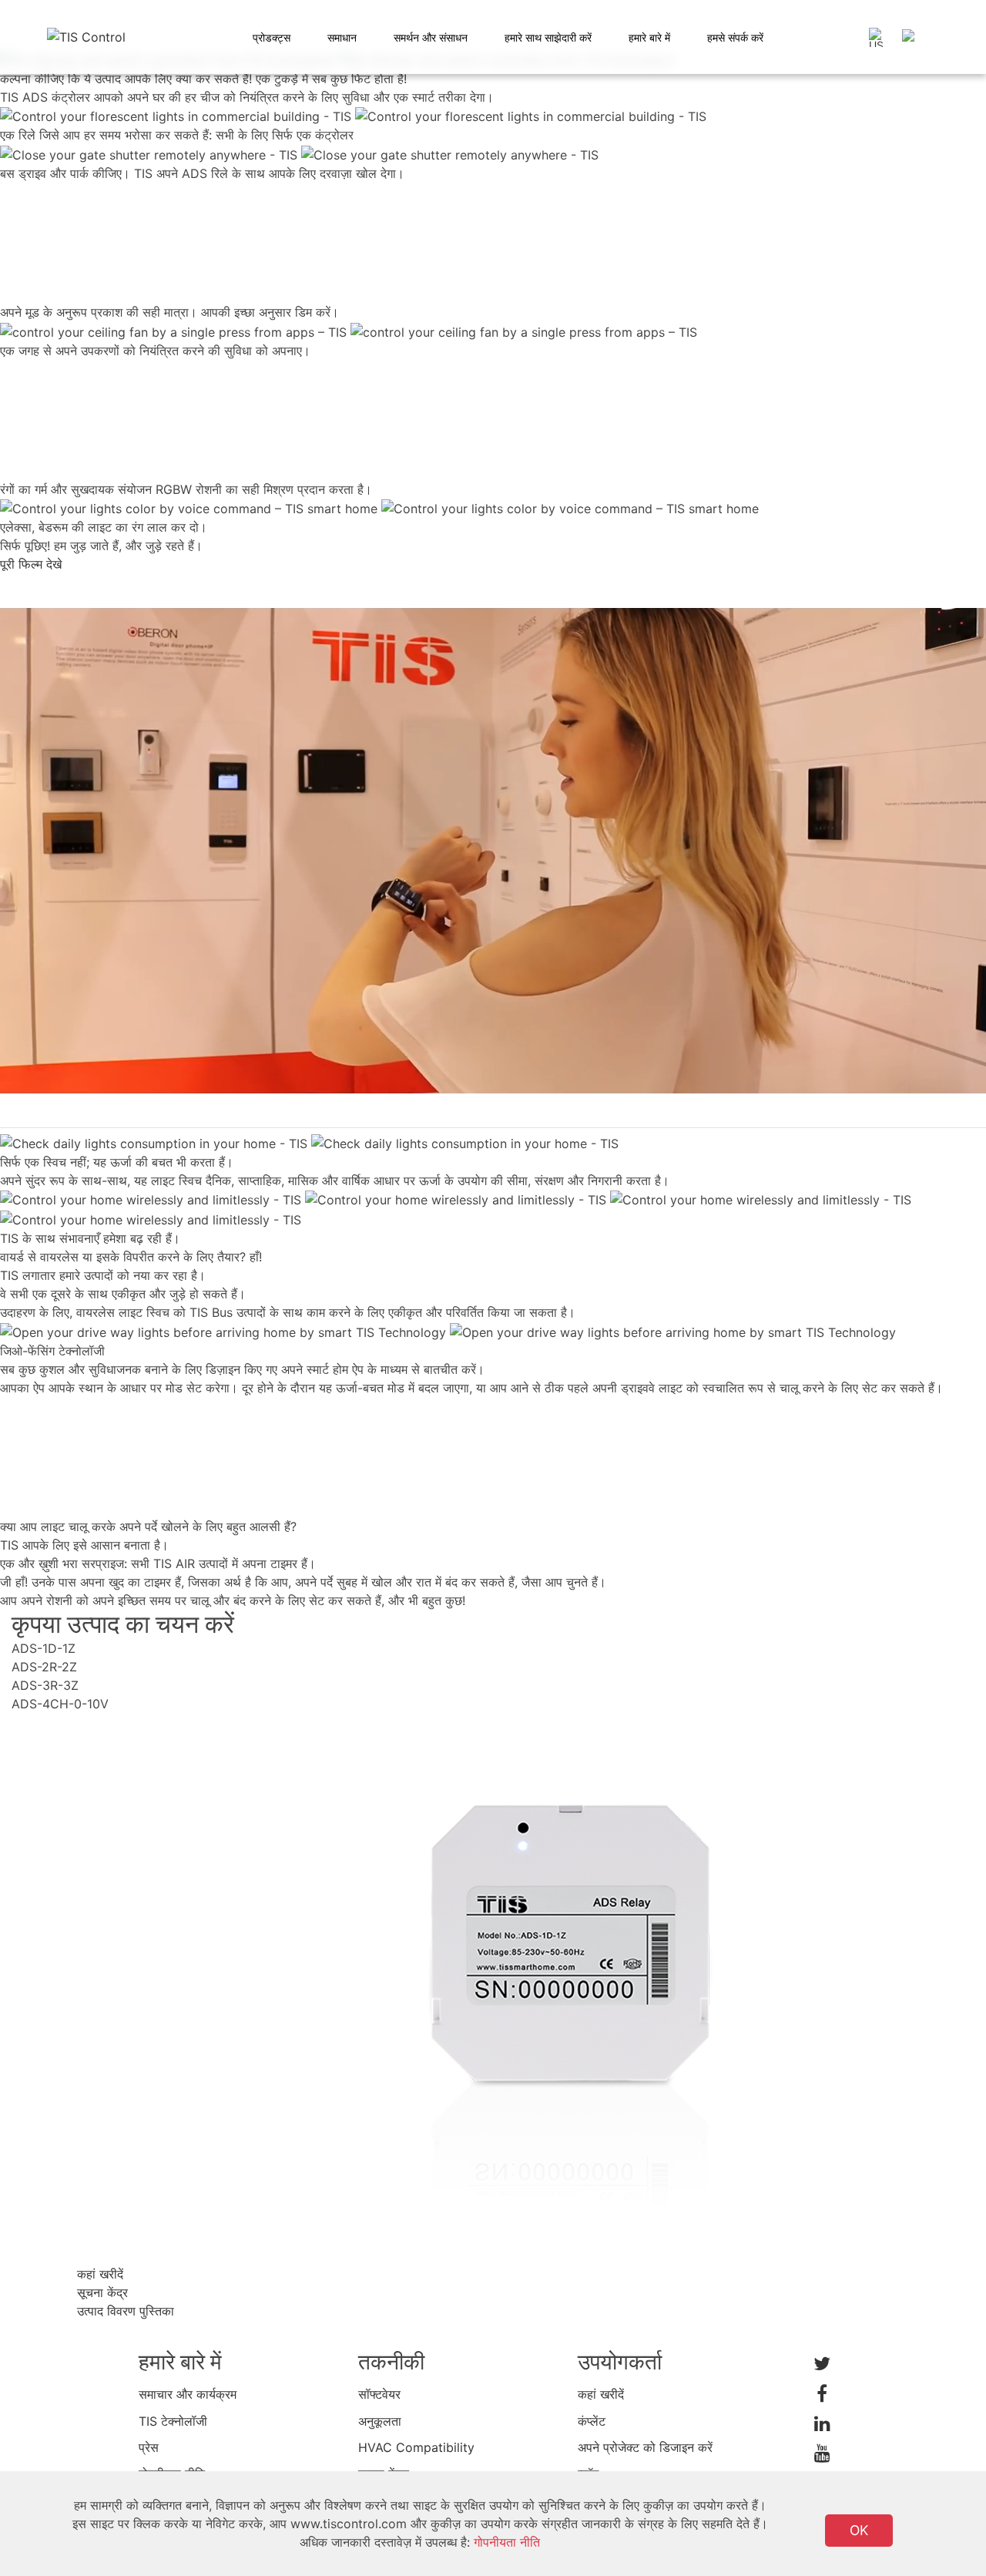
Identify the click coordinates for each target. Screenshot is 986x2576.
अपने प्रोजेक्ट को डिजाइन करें (645, 2447)
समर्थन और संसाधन (431, 37)
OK (859, 2530)
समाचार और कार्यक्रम (188, 2394)
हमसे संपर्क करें (735, 37)
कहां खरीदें (601, 2394)
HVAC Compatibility (416, 2447)
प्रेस (149, 2447)
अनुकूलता (380, 2421)
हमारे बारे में (649, 37)
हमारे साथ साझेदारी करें (548, 37)
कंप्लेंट (592, 2421)
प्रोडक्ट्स (272, 37)
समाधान (342, 37)
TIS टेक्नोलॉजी (173, 2421)
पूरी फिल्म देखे (31, 564)
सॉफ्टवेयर (379, 2394)
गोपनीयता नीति (507, 2542)
